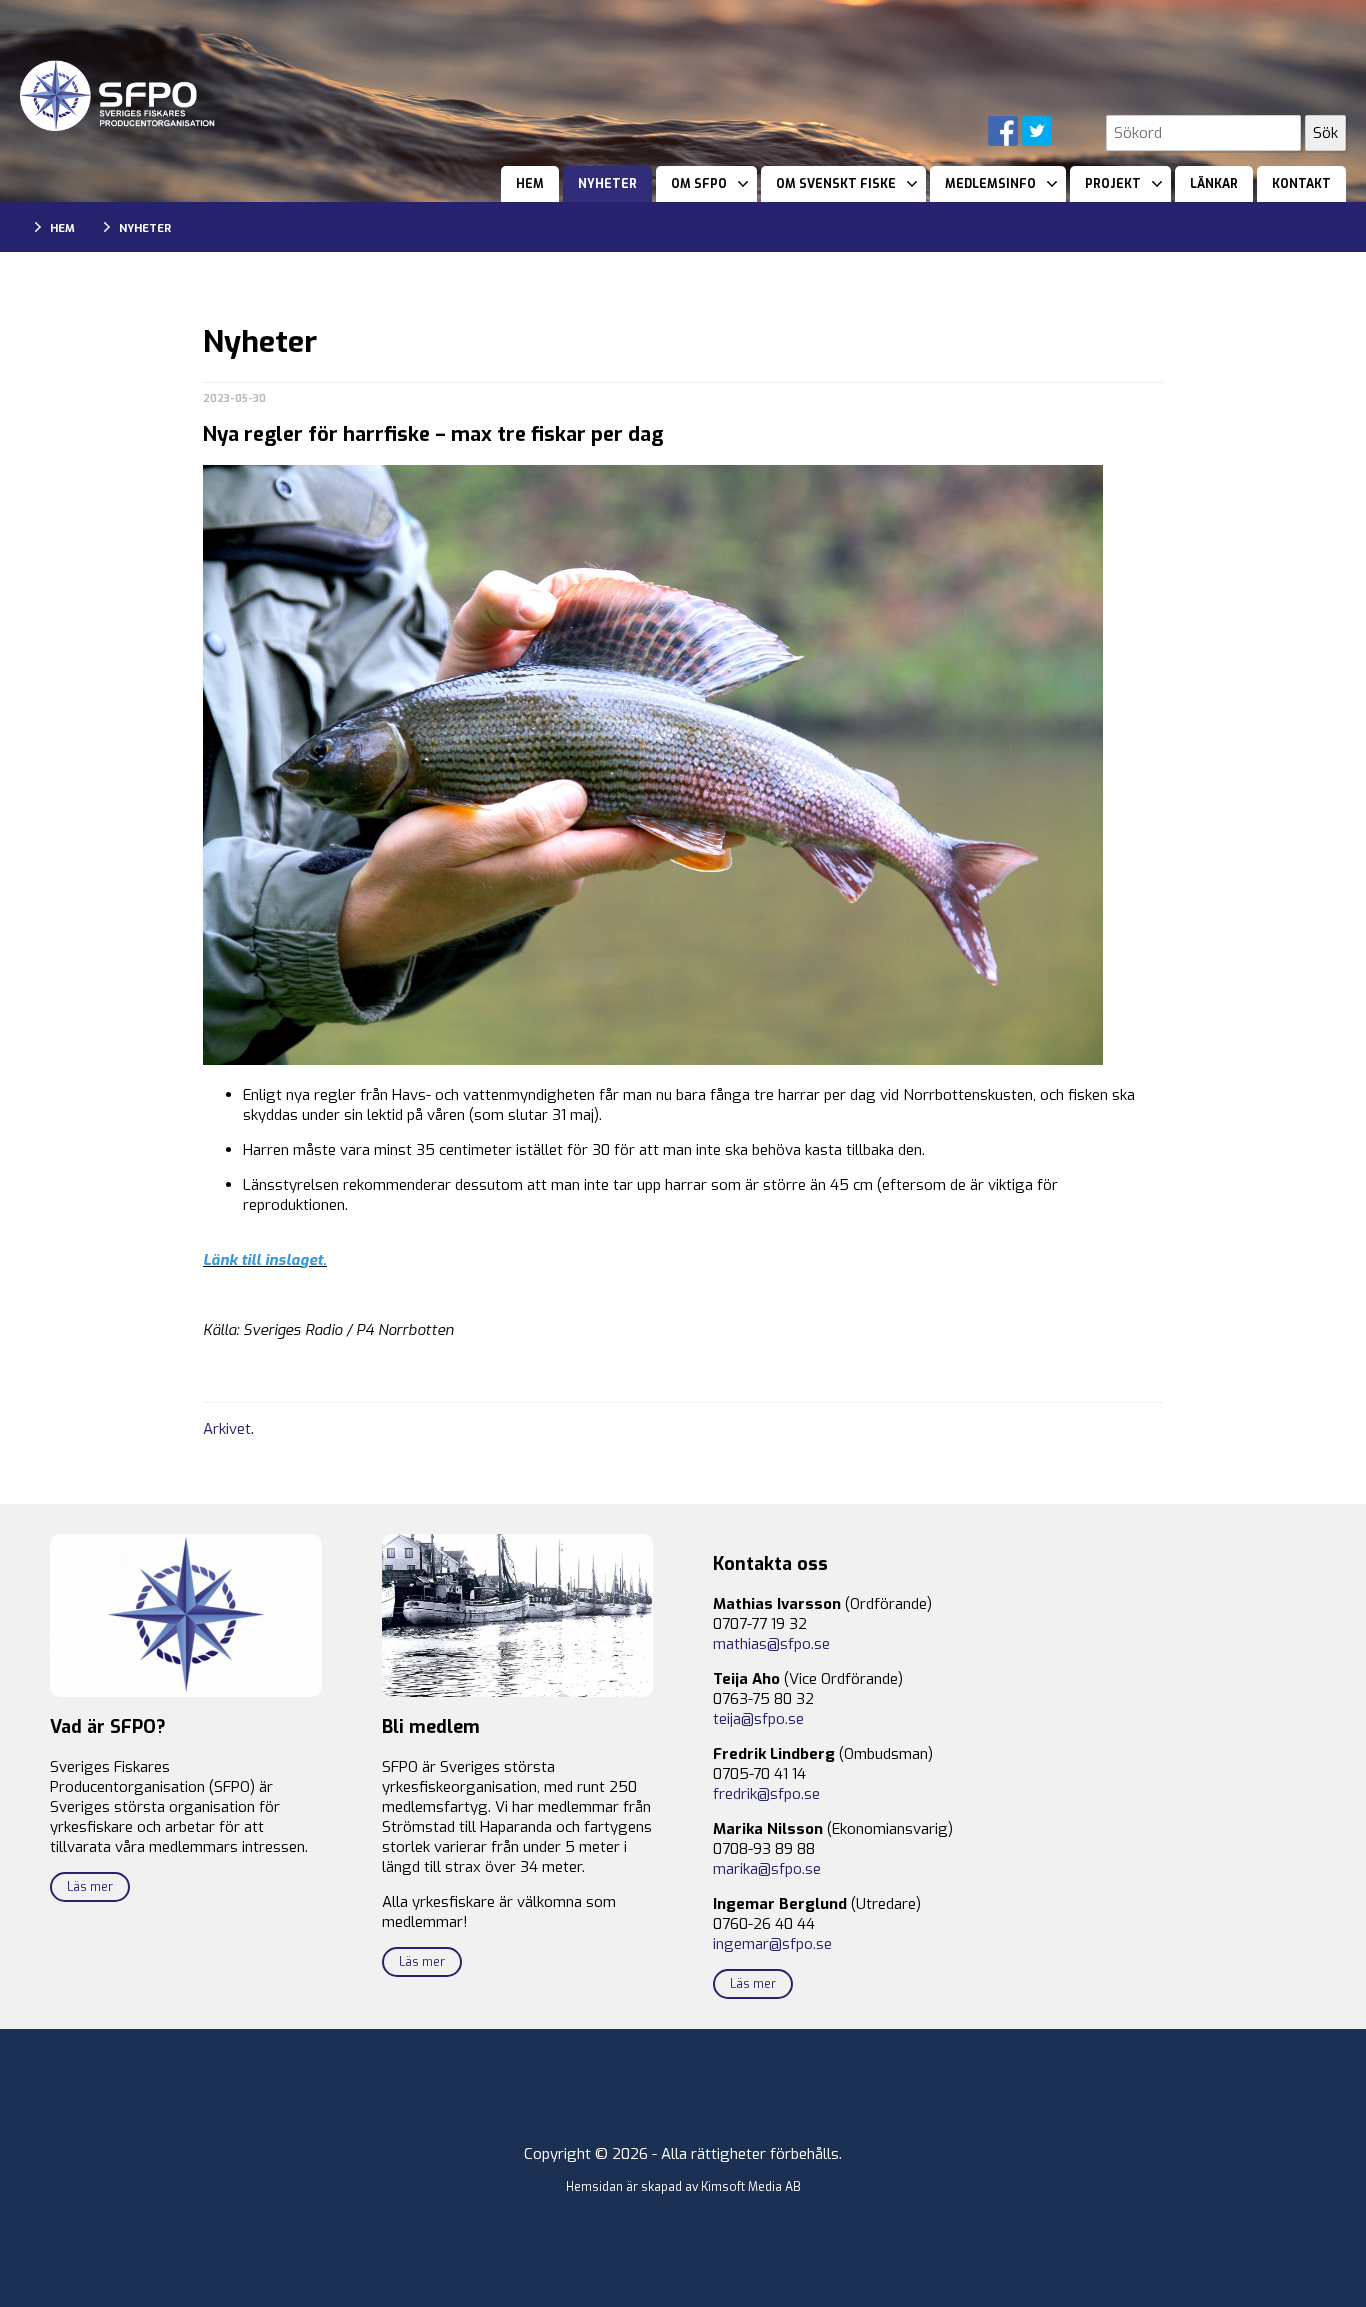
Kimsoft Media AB (751, 2187)
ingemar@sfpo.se (772, 1944)
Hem (530, 184)
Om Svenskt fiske (836, 184)
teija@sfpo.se (758, 1719)
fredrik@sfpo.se (766, 1794)
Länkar (1214, 184)
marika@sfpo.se (767, 1869)
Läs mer (90, 1887)
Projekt (1113, 184)
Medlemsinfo (990, 184)
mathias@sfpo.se (771, 1644)
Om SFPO (699, 184)
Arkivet (227, 1429)
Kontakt (1301, 184)
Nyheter (607, 184)
